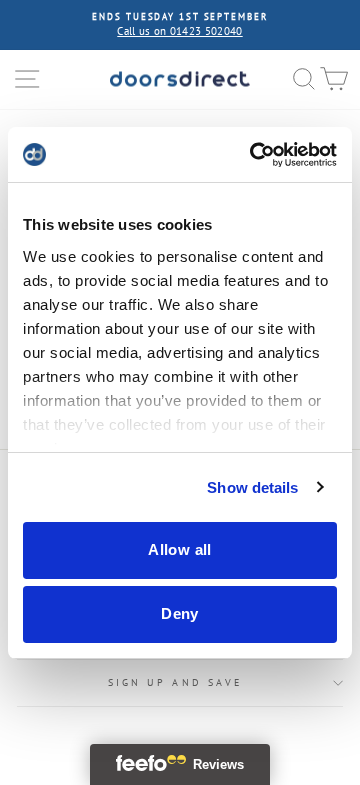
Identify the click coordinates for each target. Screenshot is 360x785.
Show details (252, 487)
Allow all (179, 549)
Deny (180, 613)
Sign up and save (175, 682)
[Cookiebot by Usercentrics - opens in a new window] (254, 155)
